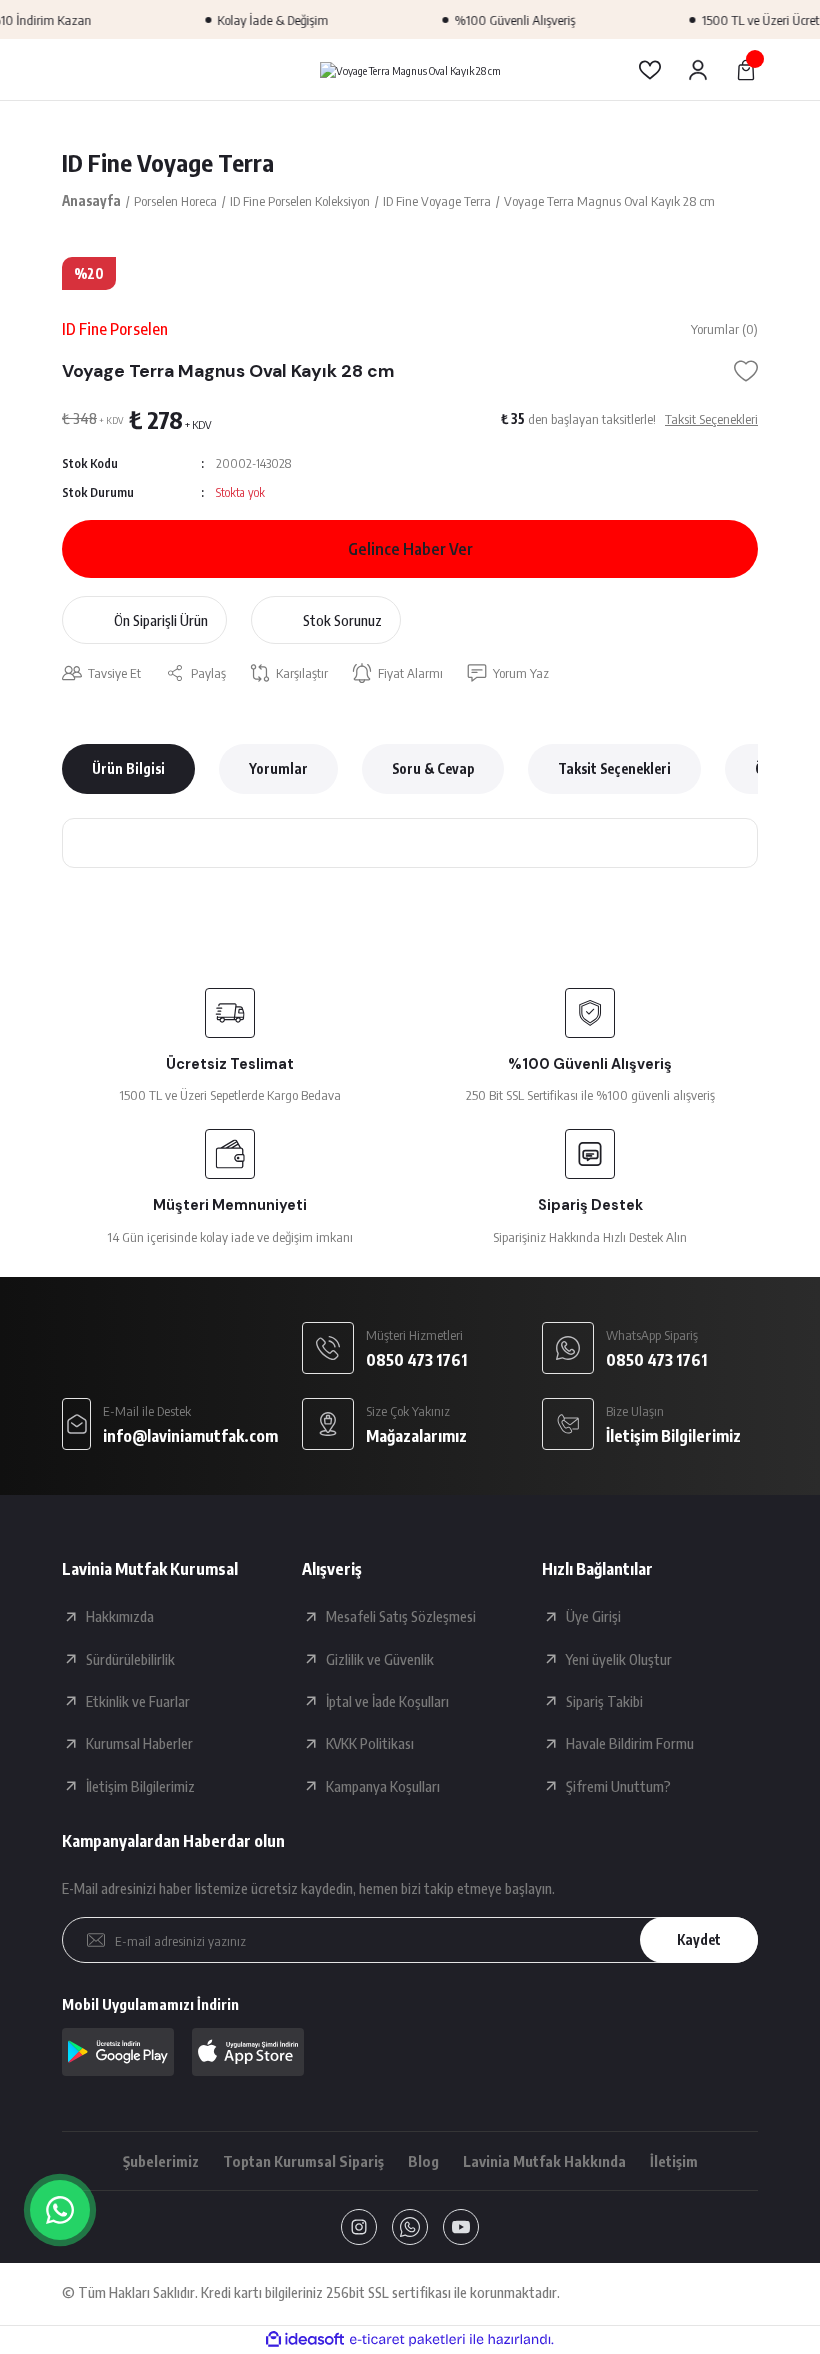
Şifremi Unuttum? (618, 1786)
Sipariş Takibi (604, 1701)
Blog (423, 2161)
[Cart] (746, 70)
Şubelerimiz (161, 2161)
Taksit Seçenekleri (614, 768)
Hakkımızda (120, 1616)
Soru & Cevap (433, 768)
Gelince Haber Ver (410, 548)
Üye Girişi (593, 1616)
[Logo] (410, 69)
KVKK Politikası (370, 1743)
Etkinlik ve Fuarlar (138, 1701)
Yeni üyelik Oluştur (619, 1659)
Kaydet (699, 1939)
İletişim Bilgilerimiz (140, 1786)
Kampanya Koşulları (383, 1786)
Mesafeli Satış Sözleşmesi (401, 1616)
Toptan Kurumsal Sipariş (303, 2161)
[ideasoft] (305, 2340)
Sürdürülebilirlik (130, 1659)
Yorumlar (278, 768)
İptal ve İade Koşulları (387, 1701)
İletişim (674, 2161)
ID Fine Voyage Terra (168, 162)
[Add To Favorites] (746, 371)
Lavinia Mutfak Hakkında (544, 2161)
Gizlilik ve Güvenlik (380, 1659)
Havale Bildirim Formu (630, 1743)
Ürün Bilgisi (128, 768)
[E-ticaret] (407, 2339)
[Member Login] (698, 70)
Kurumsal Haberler (139, 1743)
